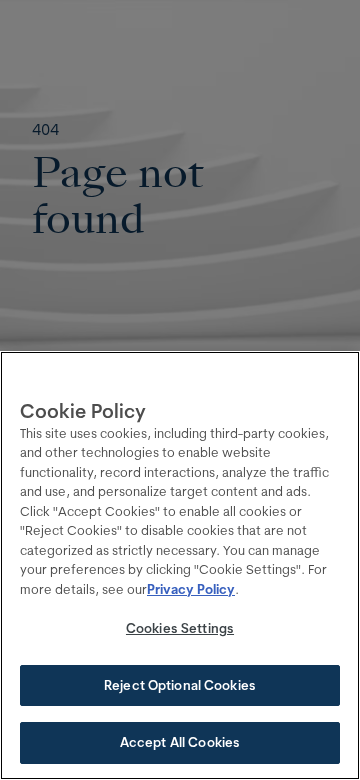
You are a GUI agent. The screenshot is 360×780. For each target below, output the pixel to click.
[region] (180, 565)
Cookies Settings (180, 628)
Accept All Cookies (180, 742)
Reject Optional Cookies (180, 685)
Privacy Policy (191, 589)
